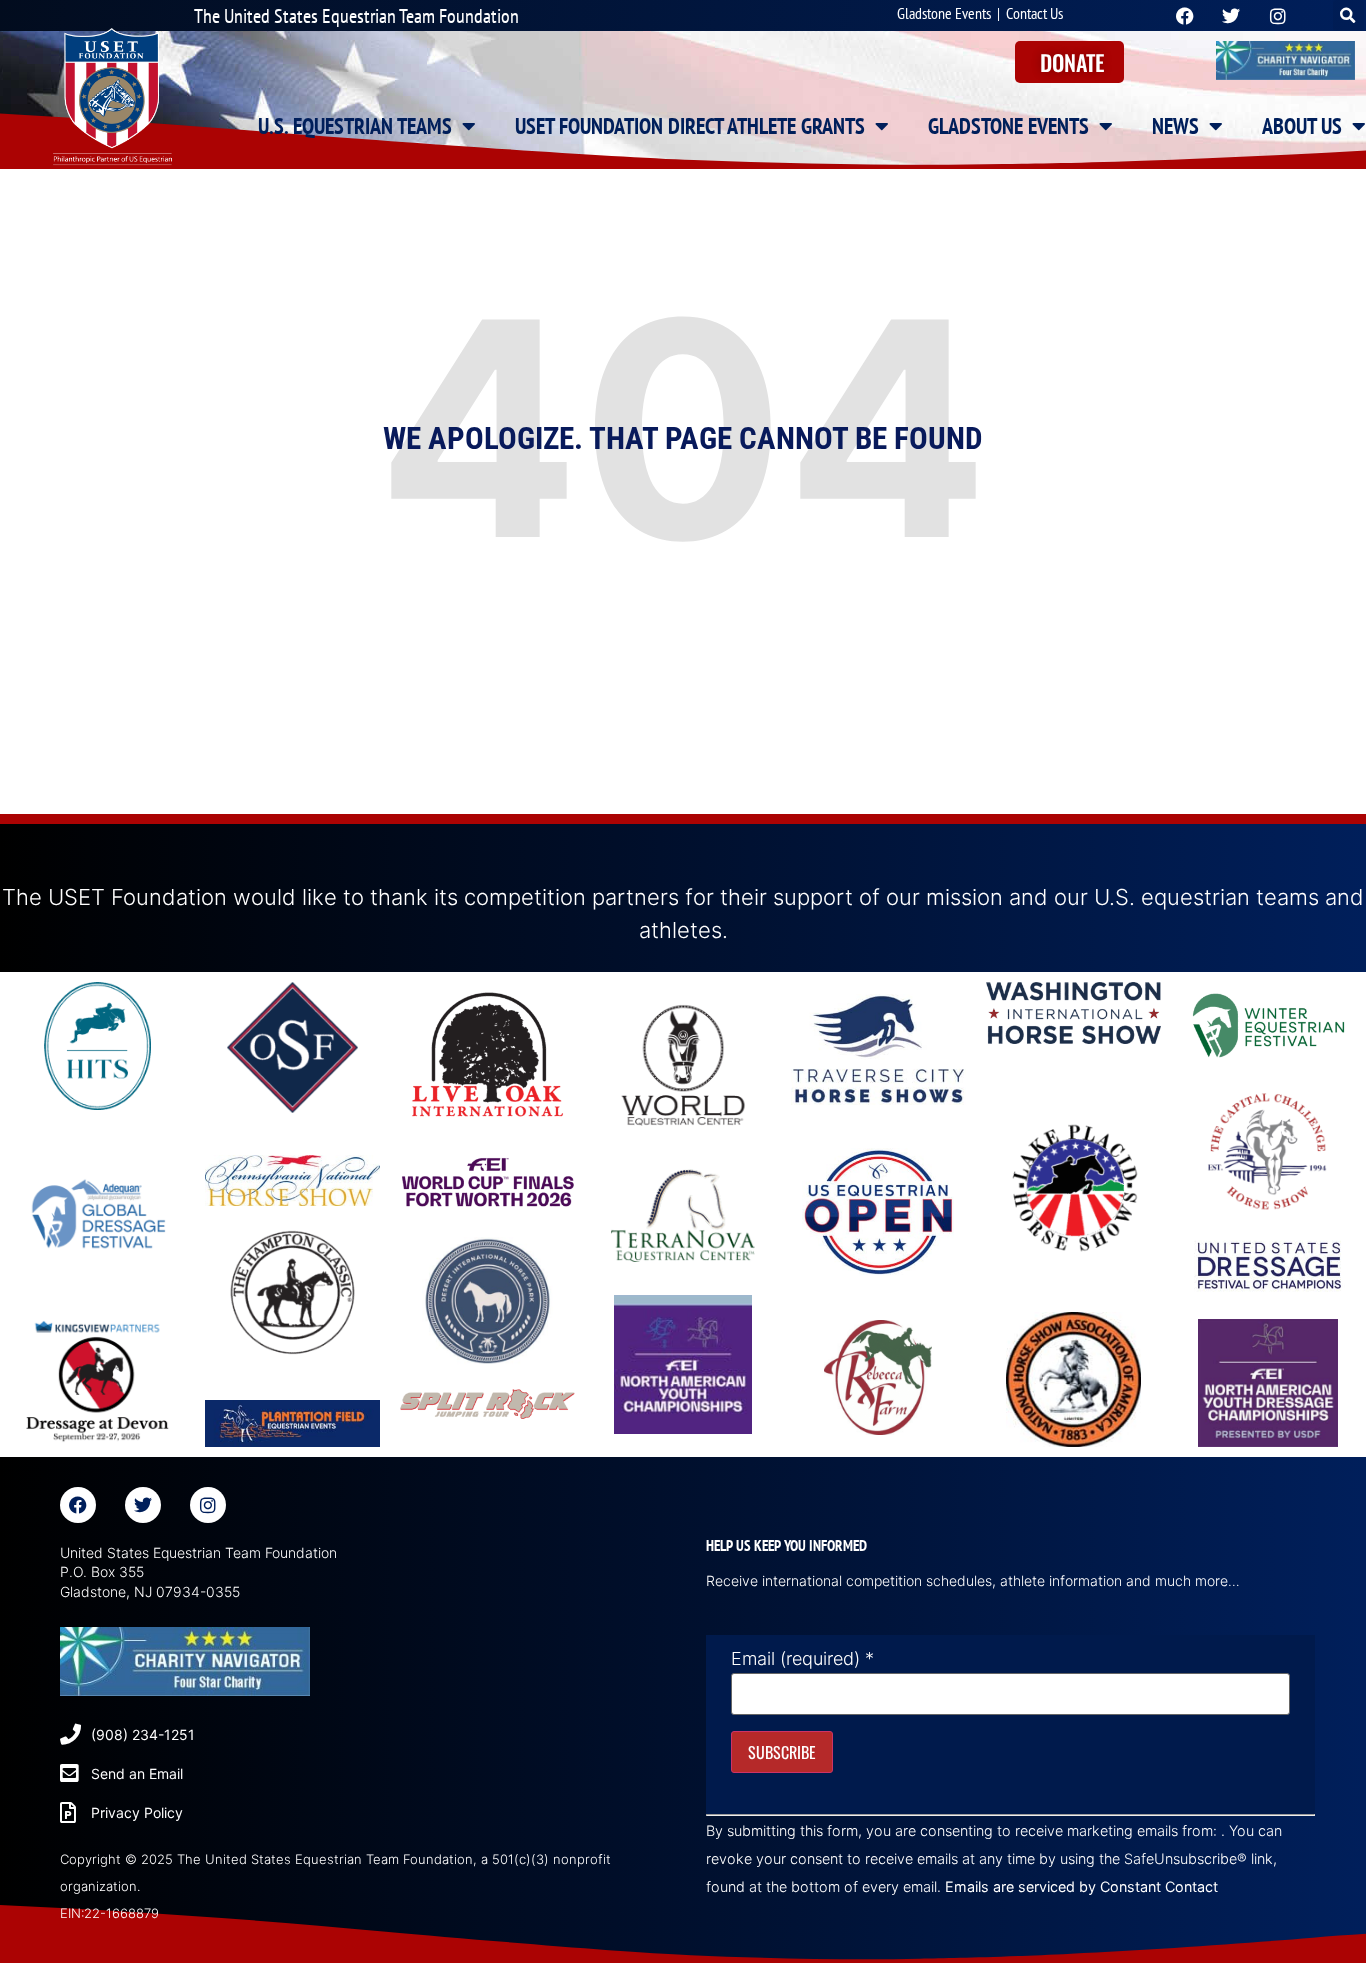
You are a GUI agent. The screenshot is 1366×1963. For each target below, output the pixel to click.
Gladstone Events (944, 13)
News (1175, 126)
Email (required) (802, 1659)
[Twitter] (143, 1505)
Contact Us (1034, 13)
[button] (1348, 15)
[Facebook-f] (78, 1505)
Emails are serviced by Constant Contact (1081, 1886)
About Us (1302, 126)
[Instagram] (208, 1505)
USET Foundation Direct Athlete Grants (690, 126)
